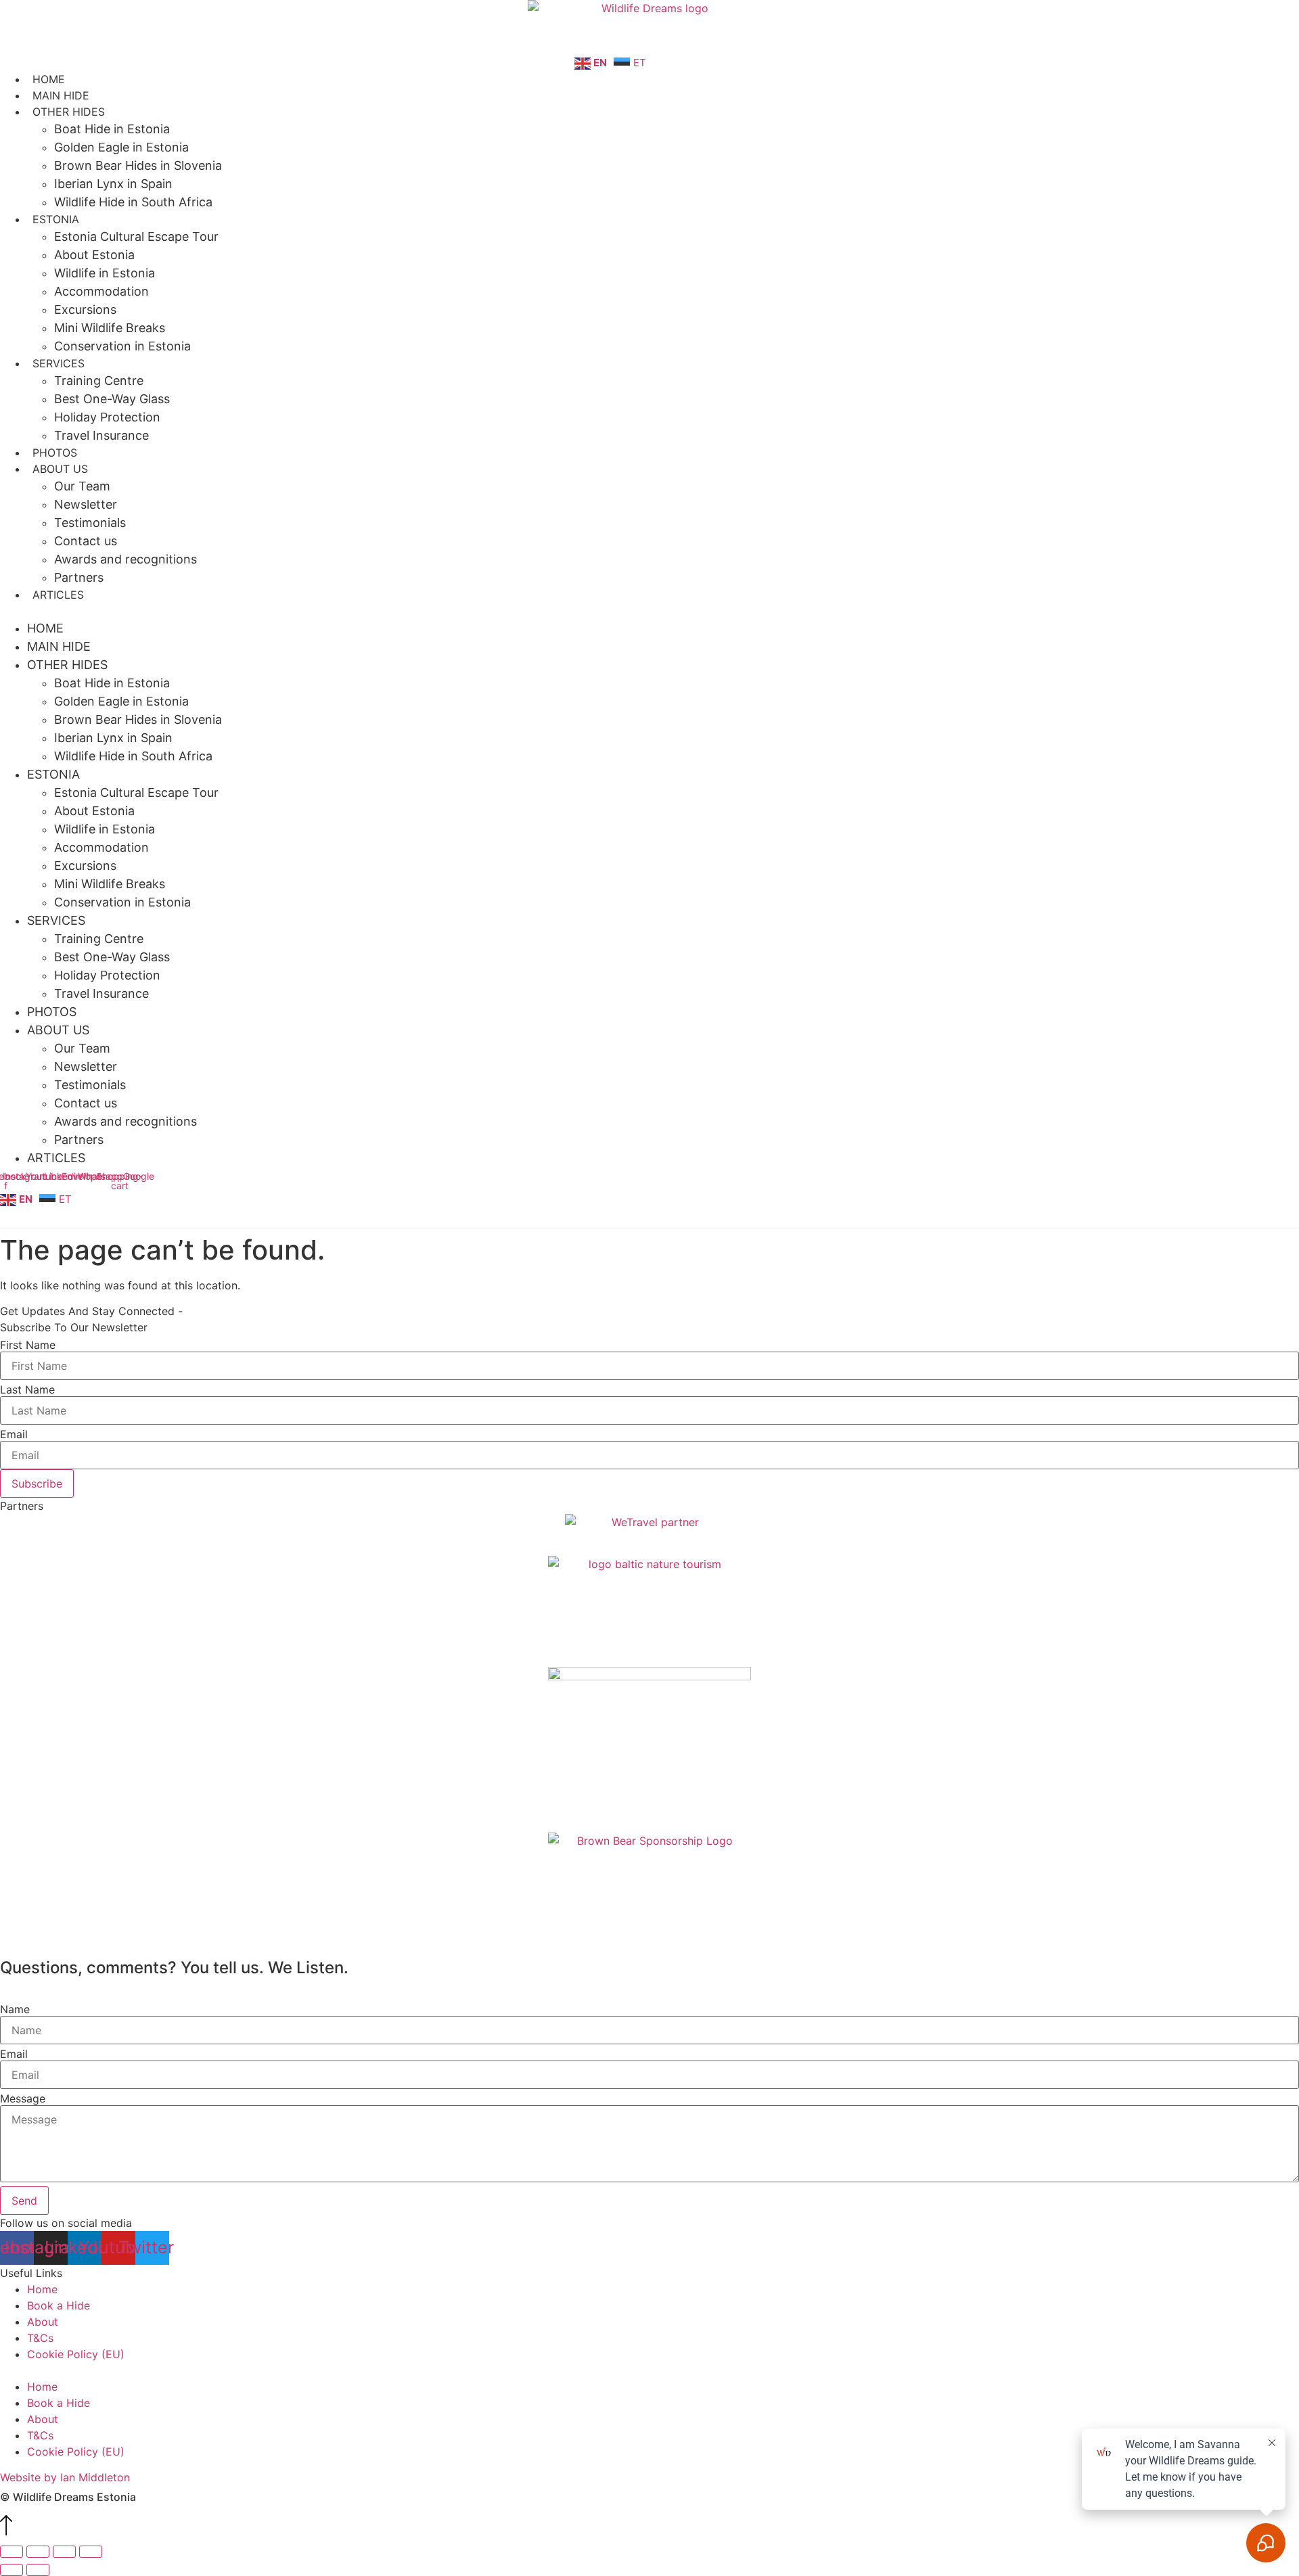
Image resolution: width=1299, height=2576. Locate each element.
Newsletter (86, 504)
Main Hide (61, 95)
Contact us (86, 541)
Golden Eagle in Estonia (121, 147)
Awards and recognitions (126, 559)
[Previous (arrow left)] (12, 2570)
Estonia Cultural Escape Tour (136, 236)
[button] (649, 611)
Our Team (82, 486)
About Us (60, 469)
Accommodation (101, 291)
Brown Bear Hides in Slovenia (138, 165)
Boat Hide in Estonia (112, 129)
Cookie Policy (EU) (76, 2354)
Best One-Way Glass (112, 399)
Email (14, 1434)
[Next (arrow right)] (38, 2570)
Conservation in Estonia (122, 346)
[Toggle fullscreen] (38, 2552)
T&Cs (40, 2338)
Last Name (27, 1389)
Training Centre (99, 381)
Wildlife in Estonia (105, 273)
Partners (79, 577)
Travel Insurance (101, 435)
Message (23, 2098)
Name (15, 2009)
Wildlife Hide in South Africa (133, 202)
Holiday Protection (107, 417)
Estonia (56, 219)
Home (49, 79)
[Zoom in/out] (12, 2552)
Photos (55, 453)
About (43, 2322)
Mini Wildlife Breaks (110, 328)
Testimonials (90, 523)
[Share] (64, 2552)
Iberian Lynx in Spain (113, 184)
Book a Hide (59, 2305)
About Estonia (94, 255)
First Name (28, 1345)
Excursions (85, 309)
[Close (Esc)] (91, 2552)
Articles (58, 595)
